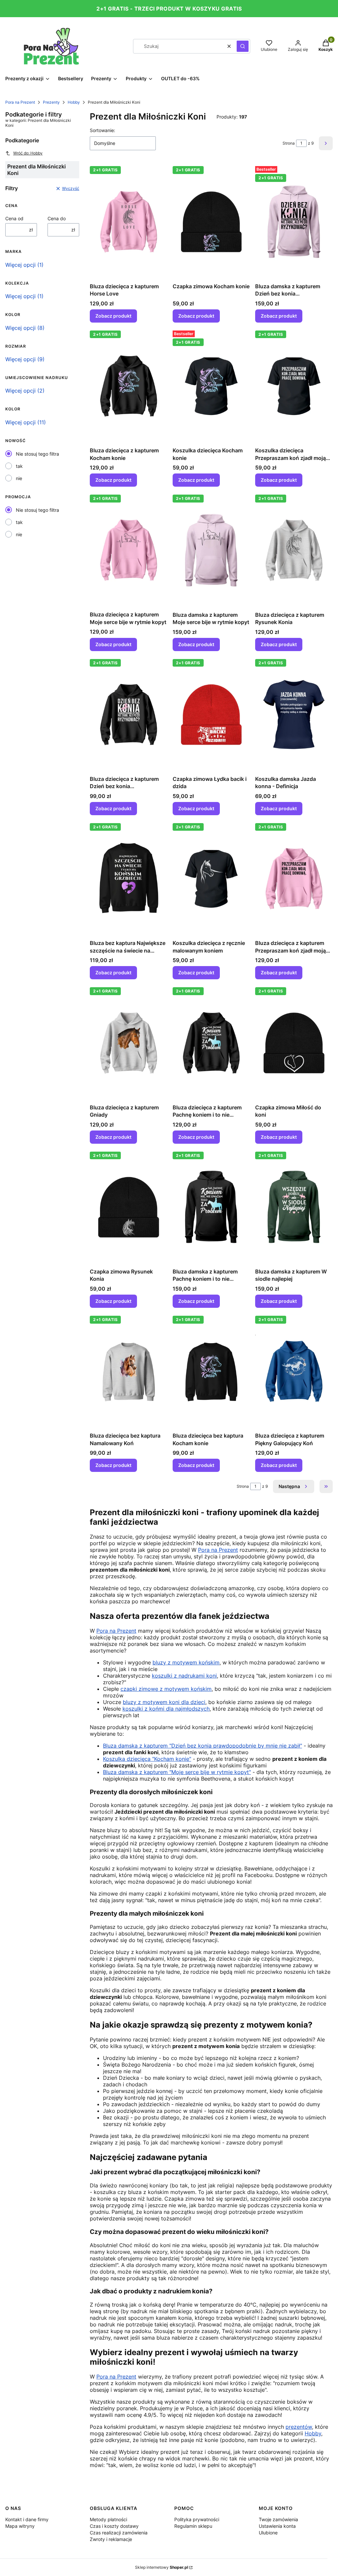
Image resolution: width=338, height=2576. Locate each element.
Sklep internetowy (162, 2567)
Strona (289, 143)
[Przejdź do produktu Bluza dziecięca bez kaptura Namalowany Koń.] (129, 1371)
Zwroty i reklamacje (111, 2539)
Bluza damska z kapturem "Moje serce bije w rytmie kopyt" (177, 1772)
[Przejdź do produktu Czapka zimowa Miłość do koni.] (294, 1043)
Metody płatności (108, 2519)
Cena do (57, 218)
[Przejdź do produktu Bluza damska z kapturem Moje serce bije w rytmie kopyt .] (211, 550)
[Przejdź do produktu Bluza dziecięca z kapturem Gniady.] (129, 1043)
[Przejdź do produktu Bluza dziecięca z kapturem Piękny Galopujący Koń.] (294, 1371)
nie (19, 478)
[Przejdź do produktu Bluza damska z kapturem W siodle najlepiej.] (294, 1207)
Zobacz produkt (113, 316)
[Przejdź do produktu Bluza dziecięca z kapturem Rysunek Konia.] (294, 550)
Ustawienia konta (277, 2526)
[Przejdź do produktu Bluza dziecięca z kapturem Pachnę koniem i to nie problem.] (211, 1043)
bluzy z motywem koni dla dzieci (164, 1702)
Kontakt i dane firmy (27, 2519)
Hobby (74, 102)
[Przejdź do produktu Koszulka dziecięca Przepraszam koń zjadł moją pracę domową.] (294, 386)
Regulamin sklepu (193, 2526)
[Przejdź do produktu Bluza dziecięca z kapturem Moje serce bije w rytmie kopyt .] (129, 550)
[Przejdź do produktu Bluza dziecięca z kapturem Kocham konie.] (129, 386)
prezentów (299, 2427)
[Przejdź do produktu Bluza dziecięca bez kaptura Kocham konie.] (211, 1371)
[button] (243, 46)
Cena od (14, 218)
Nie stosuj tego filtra (37, 454)
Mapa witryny (20, 2526)
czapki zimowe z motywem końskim (166, 1689)
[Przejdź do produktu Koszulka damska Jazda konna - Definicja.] (294, 714)
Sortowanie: (102, 130)
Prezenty (51, 102)
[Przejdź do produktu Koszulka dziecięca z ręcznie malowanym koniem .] (211, 879)
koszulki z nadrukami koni (184, 1676)
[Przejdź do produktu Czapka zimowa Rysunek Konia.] (129, 1207)
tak (19, 466)
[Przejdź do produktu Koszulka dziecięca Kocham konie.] (211, 386)
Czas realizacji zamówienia (119, 2533)
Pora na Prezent (20, 102)
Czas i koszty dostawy (114, 2526)
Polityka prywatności (197, 2519)
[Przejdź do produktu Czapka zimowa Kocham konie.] (211, 222)
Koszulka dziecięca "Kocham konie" (147, 1759)
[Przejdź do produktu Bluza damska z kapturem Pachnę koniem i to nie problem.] (211, 1207)
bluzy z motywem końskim (186, 1662)
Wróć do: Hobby (28, 153)
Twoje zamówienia (278, 2519)
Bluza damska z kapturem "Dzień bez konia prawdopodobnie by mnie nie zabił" (203, 1746)
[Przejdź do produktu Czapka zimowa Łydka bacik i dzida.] (211, 714)
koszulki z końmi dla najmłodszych (166, 1709)
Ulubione (268, 2533)
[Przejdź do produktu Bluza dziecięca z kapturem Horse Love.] (129, 222)
